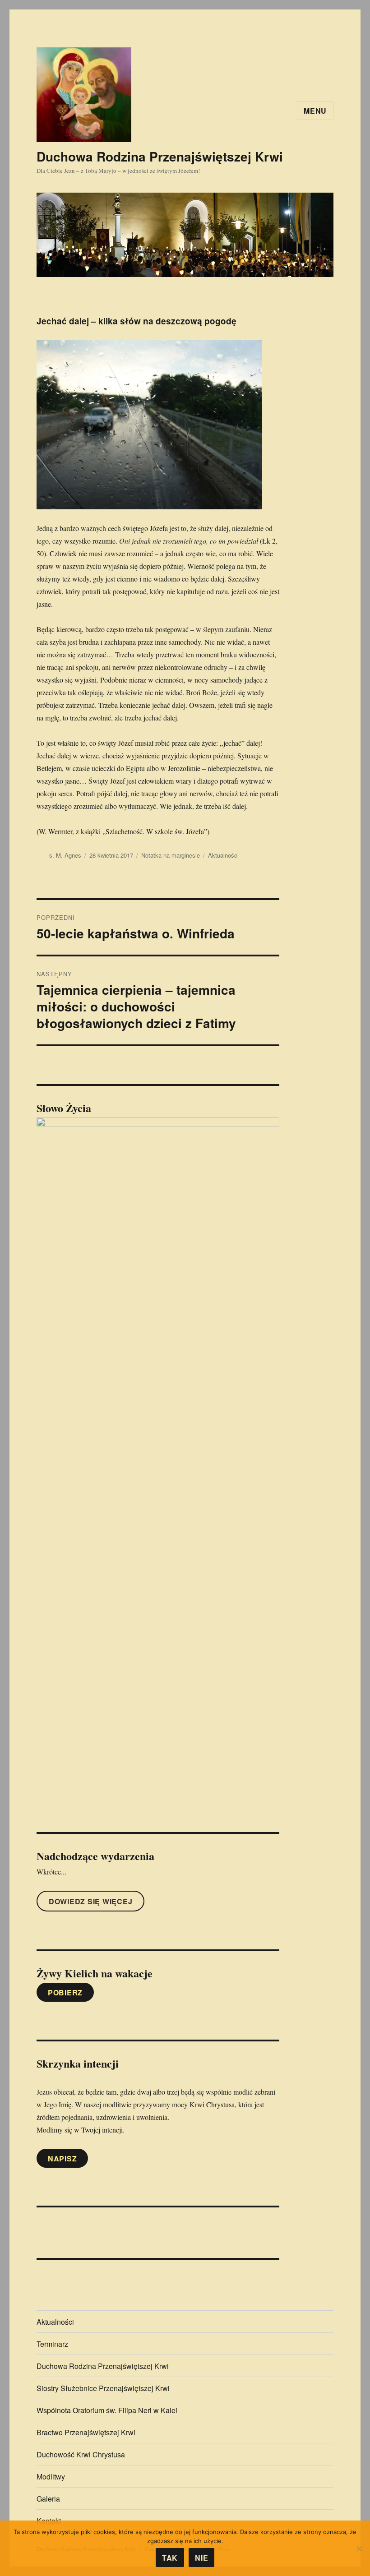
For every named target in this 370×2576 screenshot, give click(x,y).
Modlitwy (51, 2477)
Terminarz (52, 2344)
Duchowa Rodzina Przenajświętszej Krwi (160, 156)
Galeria (48, 2499)
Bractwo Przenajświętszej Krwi (86, 2432)
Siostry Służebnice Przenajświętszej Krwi (103, 2388)
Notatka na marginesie (171, 855)
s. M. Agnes (65, 855)
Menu (315, 111)
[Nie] (359, 2548)
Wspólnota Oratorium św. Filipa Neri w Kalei (107, 2410)
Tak (170, 2558)
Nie (201, 2558)
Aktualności (223, 855)
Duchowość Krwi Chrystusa (81, 2454)
